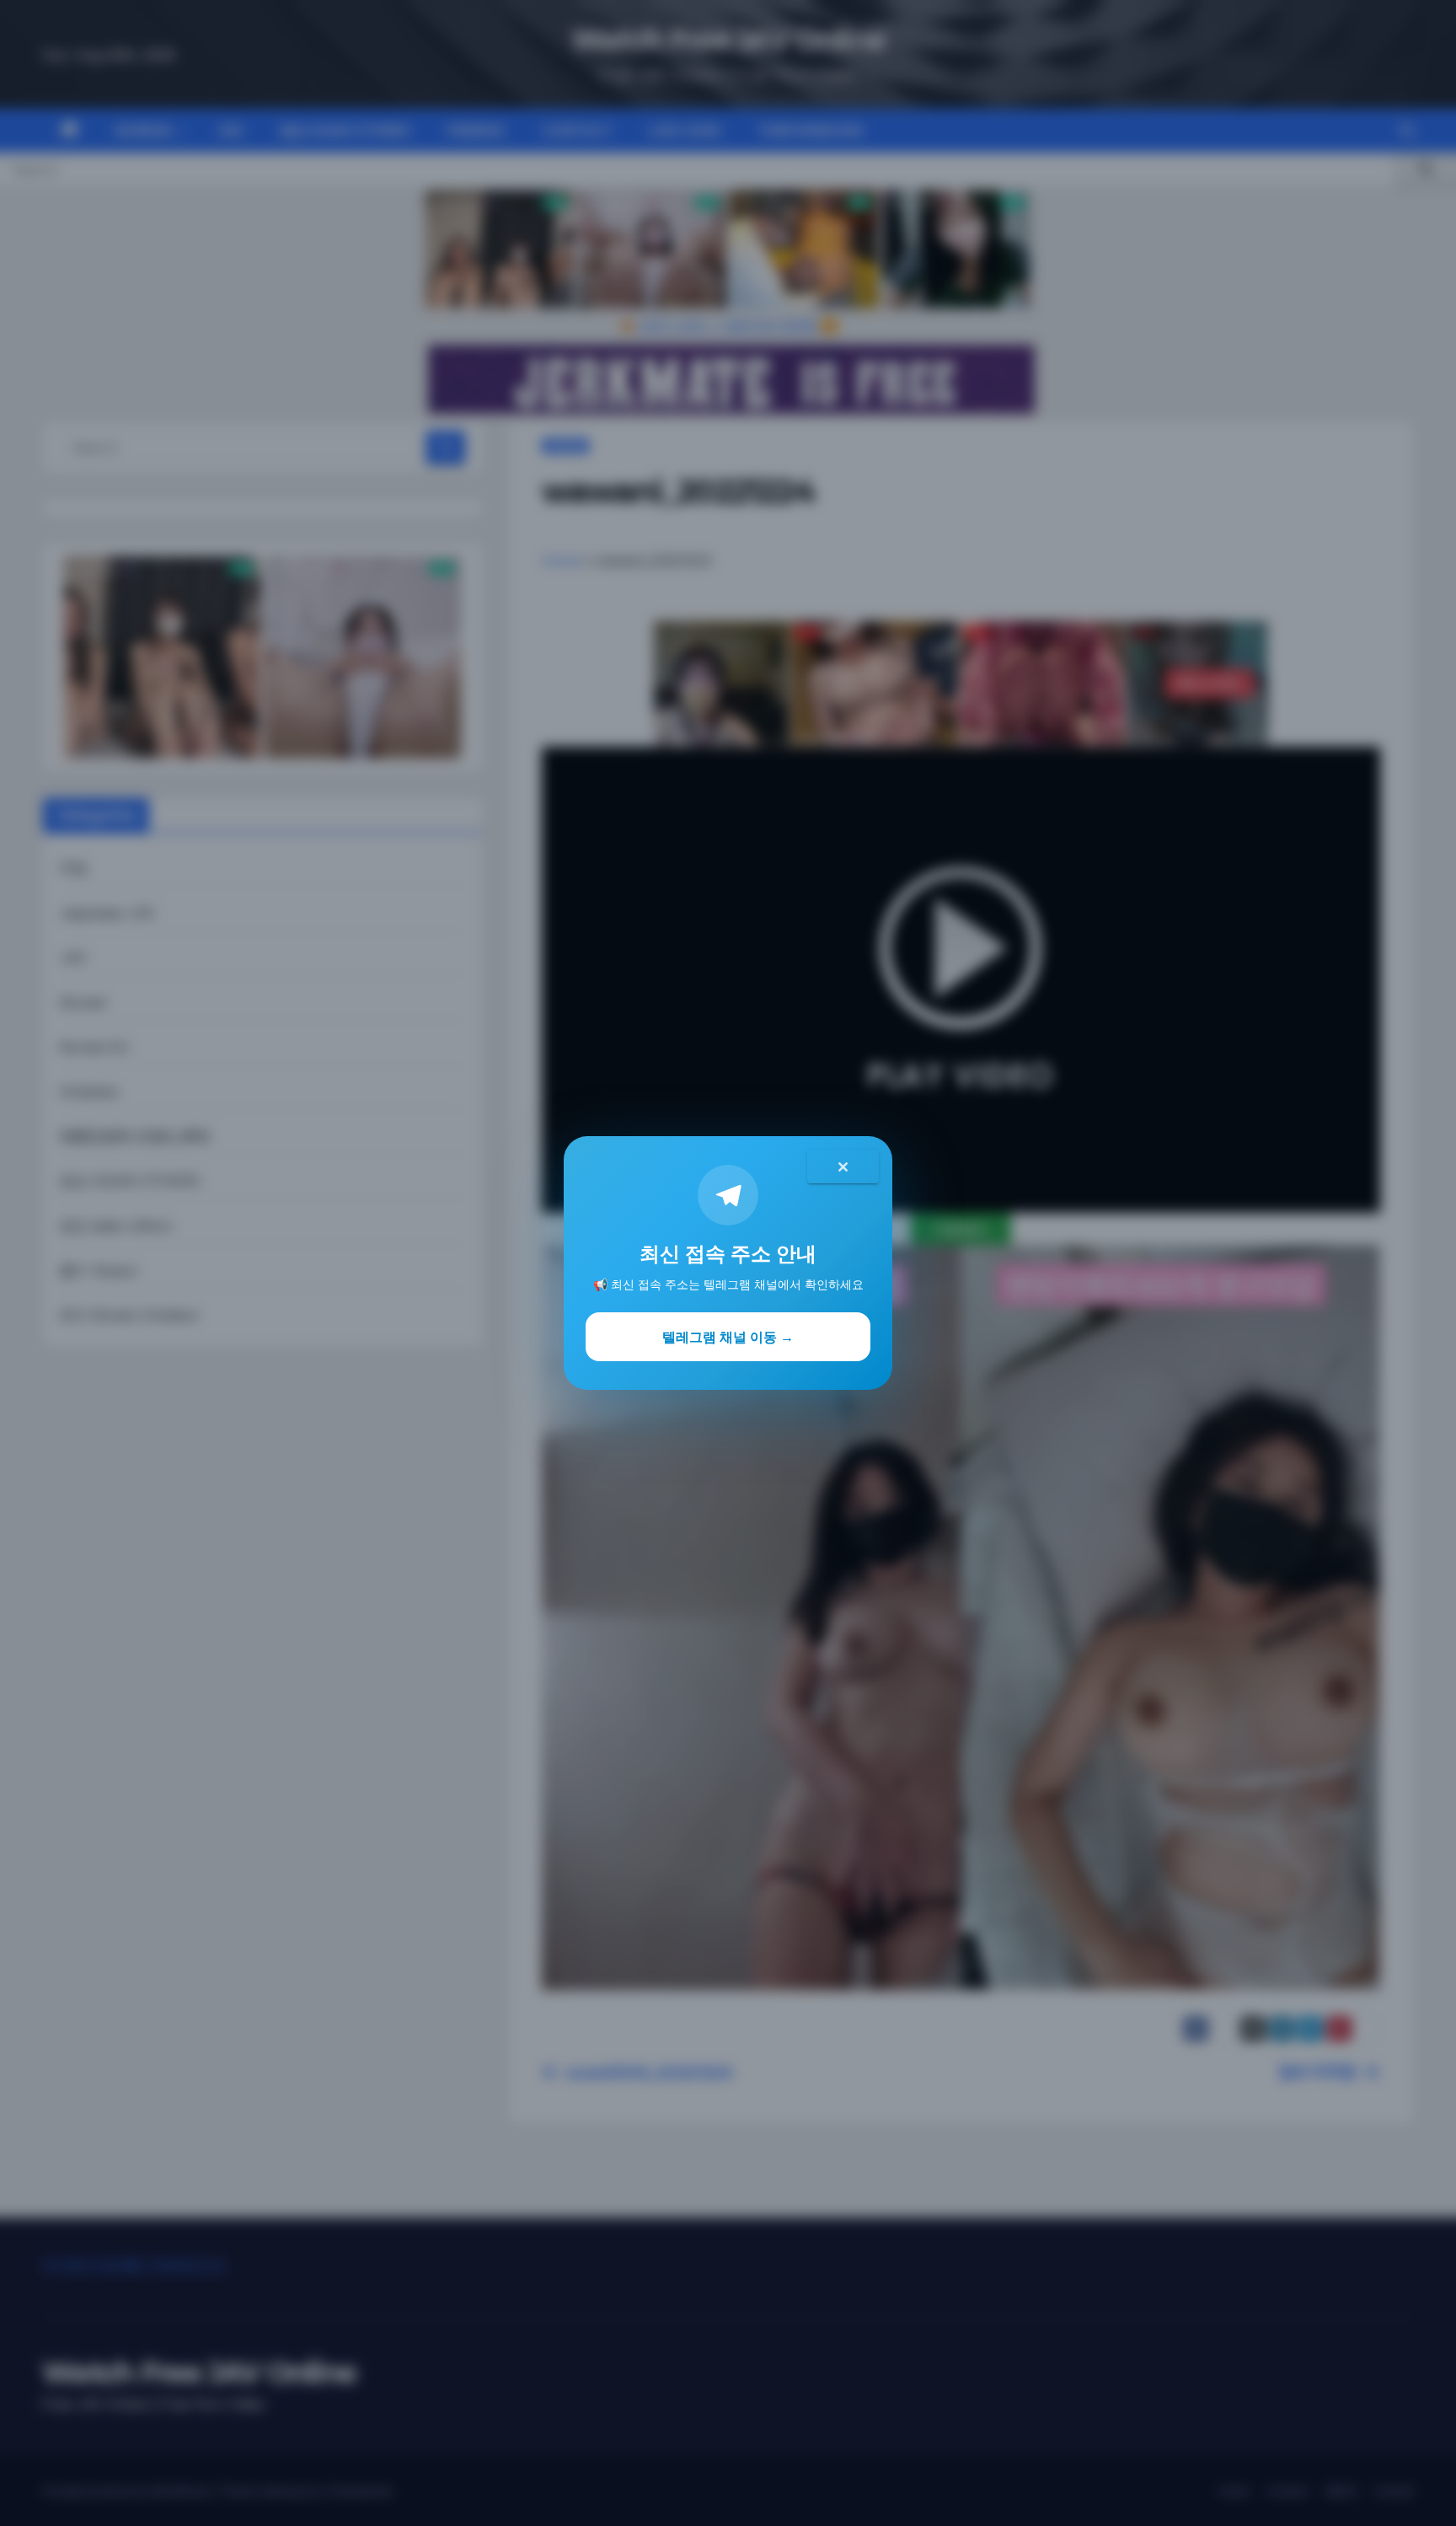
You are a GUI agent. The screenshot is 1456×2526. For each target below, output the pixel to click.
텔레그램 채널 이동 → (728, 1337)
